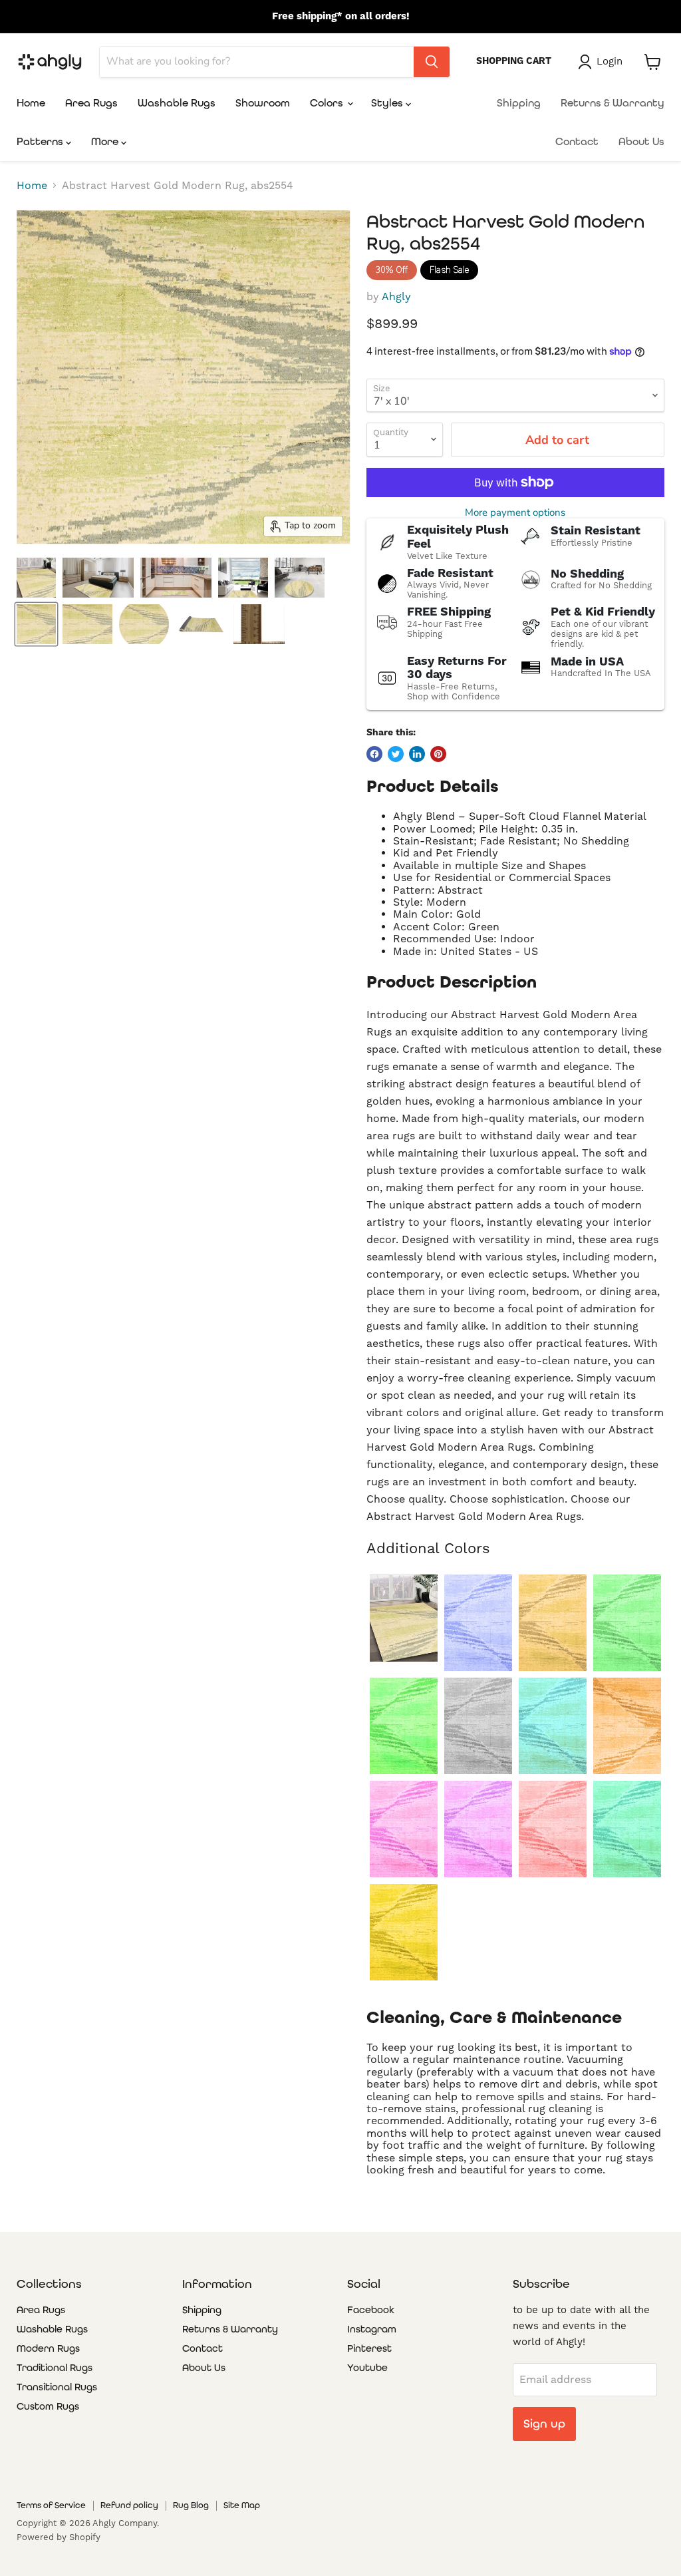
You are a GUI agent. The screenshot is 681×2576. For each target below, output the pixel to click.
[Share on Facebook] (374, 754)
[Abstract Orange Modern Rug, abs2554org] (627, 1726)
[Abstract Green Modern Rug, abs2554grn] (404, 1726)
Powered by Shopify (59, 2537)
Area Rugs (91, 103)
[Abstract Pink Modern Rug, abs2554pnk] (404, 1829)
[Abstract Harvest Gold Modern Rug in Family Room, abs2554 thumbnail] (36, 578)
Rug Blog (191, 2505)
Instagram (372, 2329)
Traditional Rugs (55, 2368)
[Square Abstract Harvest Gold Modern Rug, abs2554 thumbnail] (87, 624)
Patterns (41, 141)
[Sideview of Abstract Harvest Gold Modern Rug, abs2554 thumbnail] (201, 624)
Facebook (371, 2310)
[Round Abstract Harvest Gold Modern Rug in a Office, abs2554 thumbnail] (300, 578)
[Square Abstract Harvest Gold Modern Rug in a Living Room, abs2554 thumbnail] (243, 578)
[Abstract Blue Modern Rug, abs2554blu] (478, 1623)
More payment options (515, 513)
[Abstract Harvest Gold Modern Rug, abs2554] (404, 1618)
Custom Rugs (48, 2406)
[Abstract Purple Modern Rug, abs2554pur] (478, 1829)
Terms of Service (51, 2505)
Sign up (544, 2423)
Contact (577, 141)
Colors (328, 103)
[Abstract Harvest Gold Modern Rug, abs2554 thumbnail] (36, 624)
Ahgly (396, 296)
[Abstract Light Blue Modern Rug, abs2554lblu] (553, 1726)
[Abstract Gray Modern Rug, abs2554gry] (478, 1726)
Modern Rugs (48, 2348)
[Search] (432, 62)
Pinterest (369, 2348)
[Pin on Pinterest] (438, 754)
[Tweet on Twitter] (396, 754)
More (106, 141)
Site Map (242, 2505)
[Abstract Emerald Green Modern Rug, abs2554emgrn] (627, 1623)
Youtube (367, 2368)
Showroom (263, 103)
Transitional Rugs (57, 2387)
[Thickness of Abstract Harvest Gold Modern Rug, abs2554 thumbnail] (259, 624)
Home (31, 103)
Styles (388, 103)
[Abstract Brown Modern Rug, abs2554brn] (553, 1623)
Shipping (519, 103)
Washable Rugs (177, 103)
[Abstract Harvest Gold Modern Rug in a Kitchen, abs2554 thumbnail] (176, 578)
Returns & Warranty (613, 103)
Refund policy (129, 2505)
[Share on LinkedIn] (417, 754)
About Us (641, 141)
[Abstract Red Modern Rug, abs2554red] (553, 1829)
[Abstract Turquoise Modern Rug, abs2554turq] (627, 1829)
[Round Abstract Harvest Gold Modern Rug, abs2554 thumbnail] (144, 624)
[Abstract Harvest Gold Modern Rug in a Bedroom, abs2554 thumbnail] (98, 578)
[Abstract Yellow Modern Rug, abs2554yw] (404, 1932)
